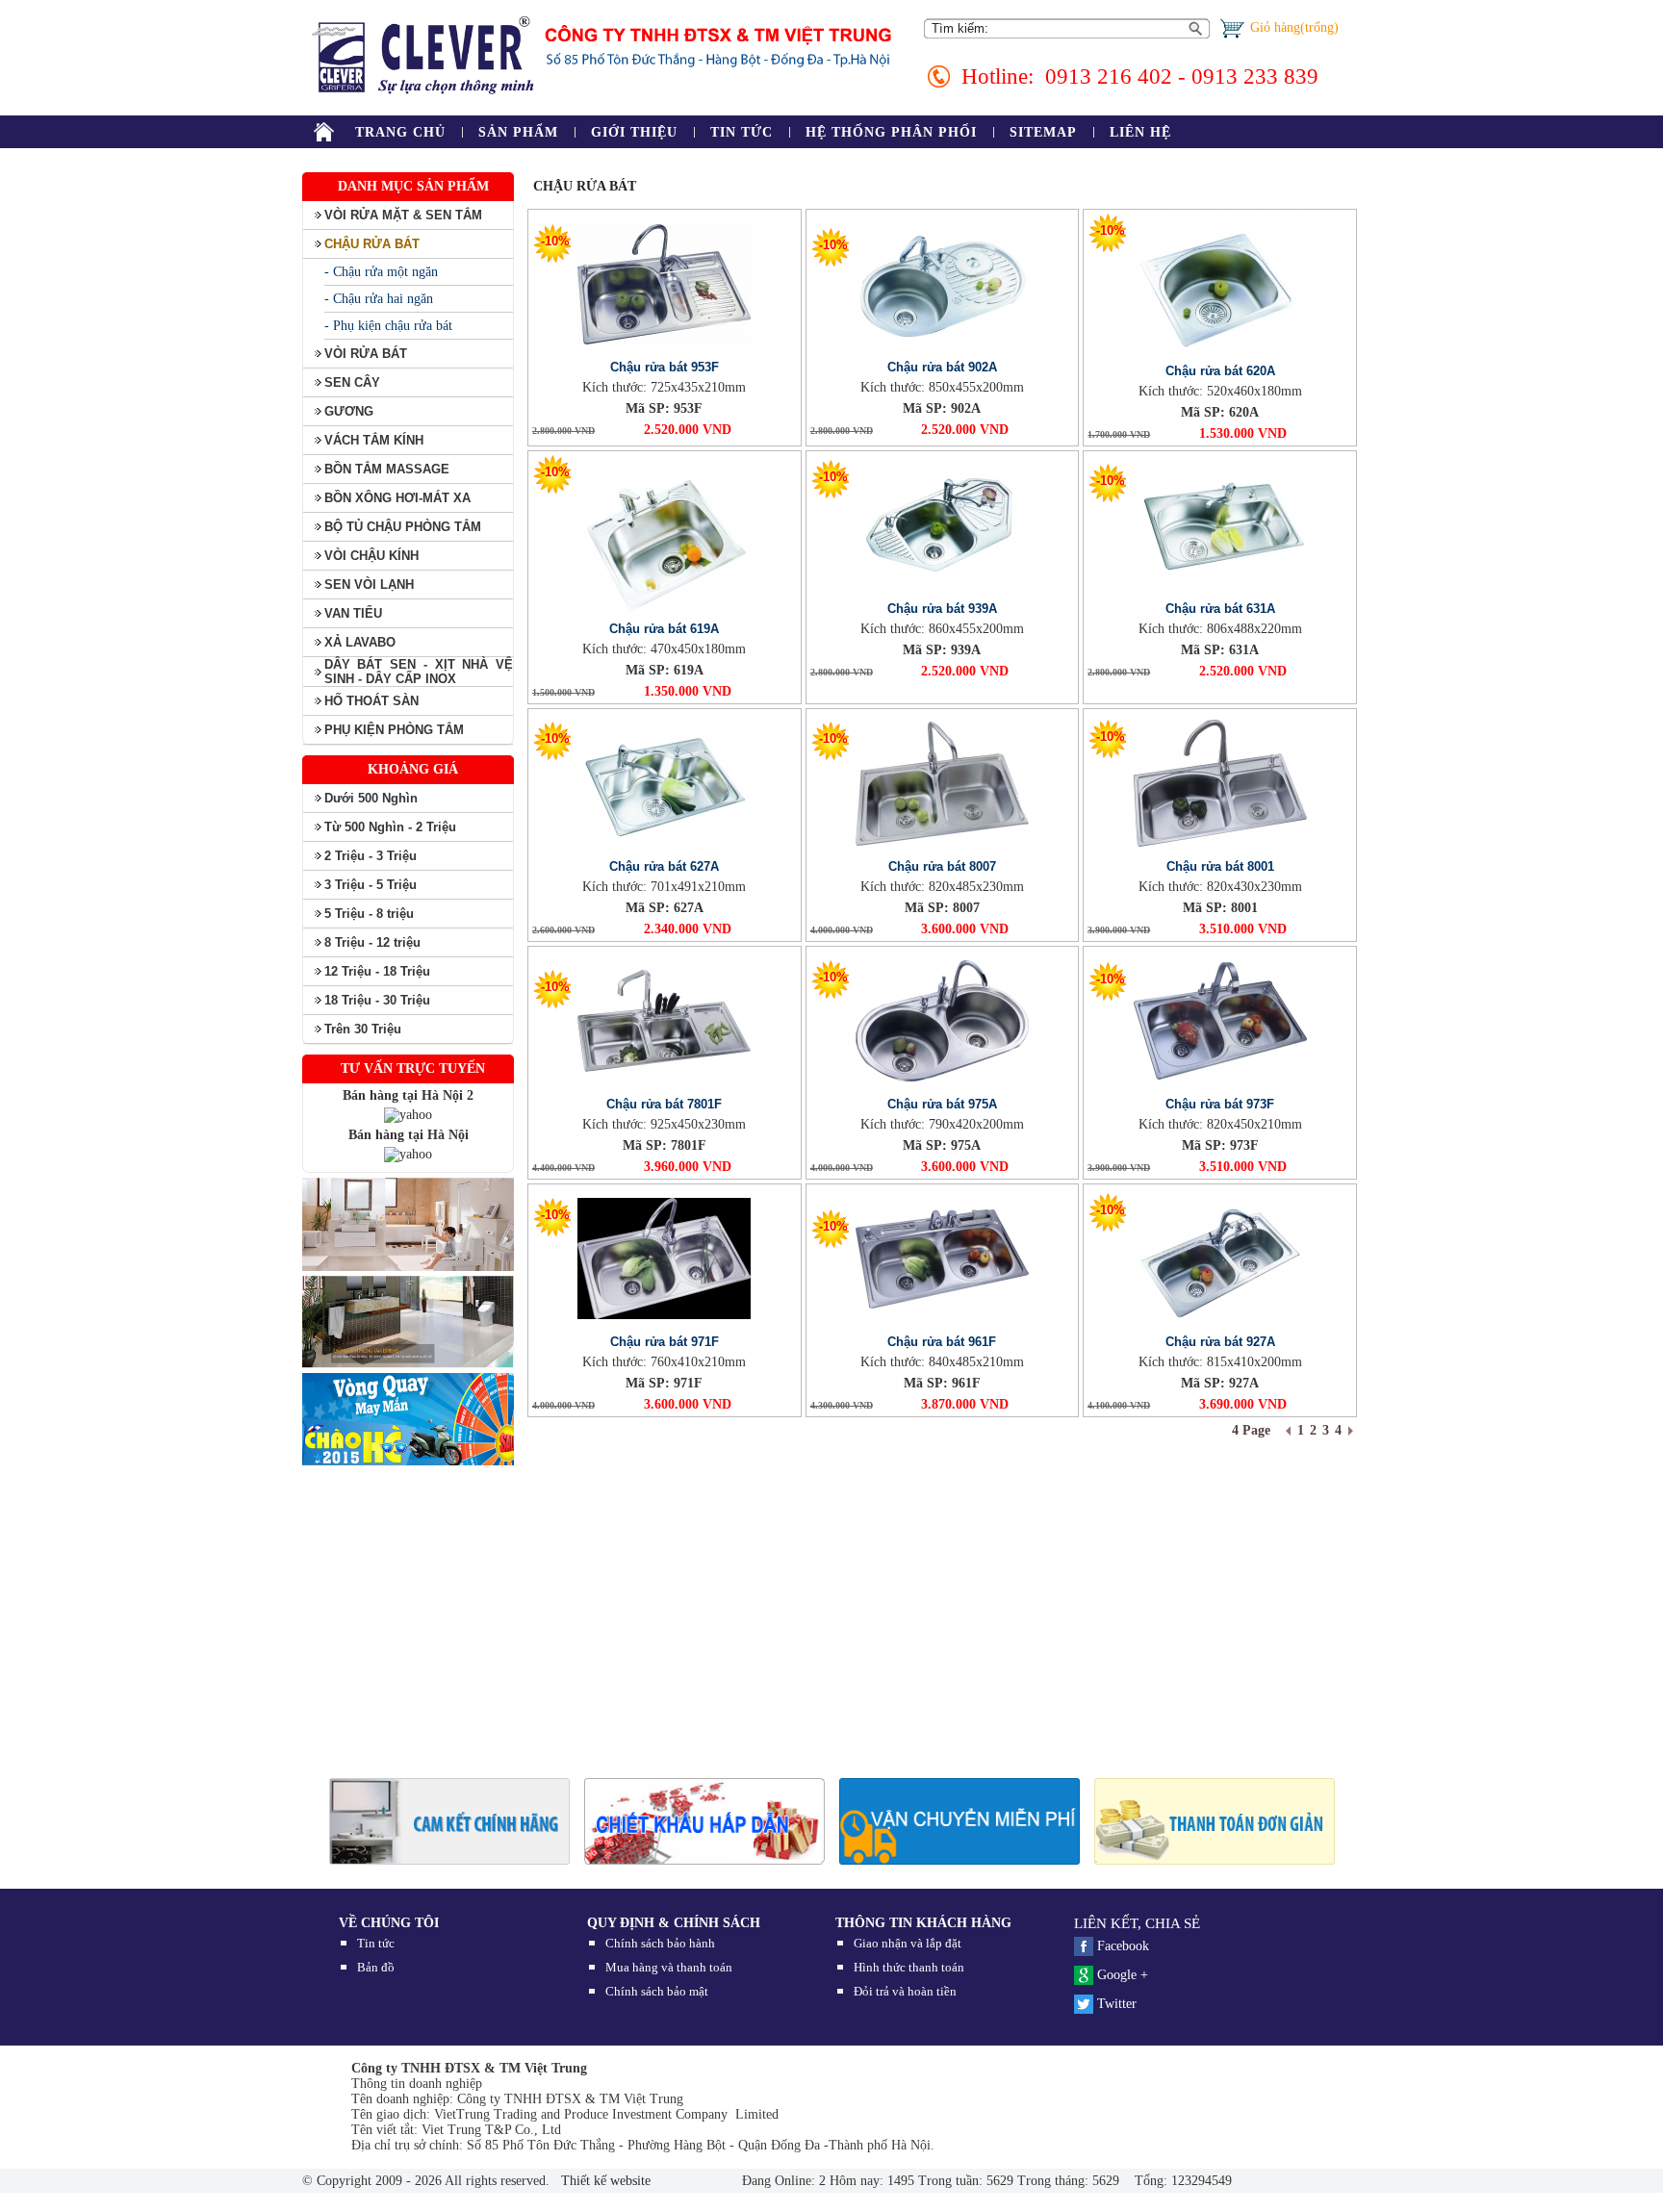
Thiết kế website (604, 2181)
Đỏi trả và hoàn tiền (905, 1991)
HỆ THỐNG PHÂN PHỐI (891, 132)
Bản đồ (376, 1967)
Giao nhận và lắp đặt (908, 1943)
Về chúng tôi (389, 1923)
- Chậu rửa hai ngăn (379, 299)
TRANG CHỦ (400, 132)
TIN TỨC (742, 132)
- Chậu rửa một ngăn (381, 272)
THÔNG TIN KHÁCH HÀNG (923, 1923)
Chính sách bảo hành (660, 1943)
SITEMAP (1043, 132)
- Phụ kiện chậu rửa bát (388, 326)
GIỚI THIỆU (634, 132)
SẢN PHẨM (518, 132)
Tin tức (376, 1943)
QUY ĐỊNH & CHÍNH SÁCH (674, 1923)
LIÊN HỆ (1140, 132)
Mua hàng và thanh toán (669, 1967)
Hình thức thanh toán (909, 1967)
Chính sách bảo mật (657, 1991)
